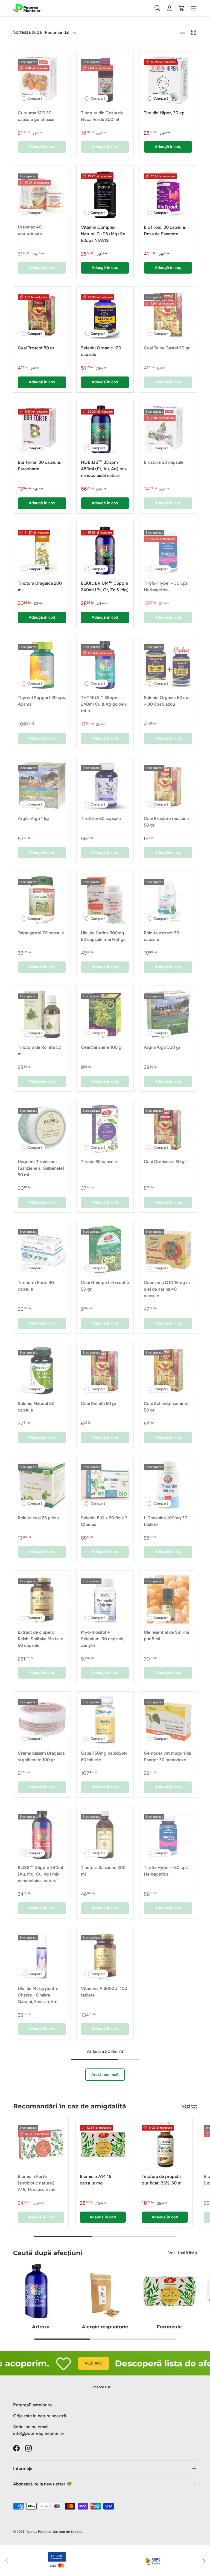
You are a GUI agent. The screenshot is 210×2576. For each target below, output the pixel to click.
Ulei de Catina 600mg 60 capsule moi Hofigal (104, 936)
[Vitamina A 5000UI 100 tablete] (105, 1956)
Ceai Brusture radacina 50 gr (166, 822)
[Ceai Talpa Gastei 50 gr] (168, 315)
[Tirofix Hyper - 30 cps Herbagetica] (168, 551)
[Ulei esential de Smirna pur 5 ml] (168, 1599)
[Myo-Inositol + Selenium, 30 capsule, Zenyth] (105, 1599)
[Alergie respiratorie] (105, 2291)
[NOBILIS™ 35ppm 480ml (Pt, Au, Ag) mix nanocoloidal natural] (105, 430)
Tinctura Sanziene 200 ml (103, 1871)
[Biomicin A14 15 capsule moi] (103, 2145)
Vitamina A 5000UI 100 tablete (104, 1992)
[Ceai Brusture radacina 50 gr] (168, 786)
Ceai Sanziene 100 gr (102, 1047)
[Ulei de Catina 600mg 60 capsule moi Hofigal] (105, 900)
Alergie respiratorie (105, 2327)
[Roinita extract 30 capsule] (168, 900)
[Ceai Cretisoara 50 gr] (168, 1129)
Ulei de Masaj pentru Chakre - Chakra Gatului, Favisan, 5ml (38, 1995)
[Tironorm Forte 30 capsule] (42, 1250)
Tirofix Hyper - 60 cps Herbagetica (166, 1871)
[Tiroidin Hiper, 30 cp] (168, 80)
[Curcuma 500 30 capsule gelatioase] (42, 80)
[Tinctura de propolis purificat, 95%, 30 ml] (165, 2145)
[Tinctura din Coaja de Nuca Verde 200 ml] (105, 80)
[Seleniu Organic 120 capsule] (105, 315)
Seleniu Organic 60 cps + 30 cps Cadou (167, 701)
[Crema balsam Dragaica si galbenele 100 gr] (42, 1720)
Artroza (41, 2327)
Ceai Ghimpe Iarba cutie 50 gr (105, 1286)
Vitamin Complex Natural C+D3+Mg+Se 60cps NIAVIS (103, 234)
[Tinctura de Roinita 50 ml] (42, 1014)
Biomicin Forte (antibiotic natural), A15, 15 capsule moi (37, 2183)
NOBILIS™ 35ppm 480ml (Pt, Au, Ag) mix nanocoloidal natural (104, 469)
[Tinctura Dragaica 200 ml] (42, 551)
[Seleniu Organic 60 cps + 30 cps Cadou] (168, 665)
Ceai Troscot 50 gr (36, 348)
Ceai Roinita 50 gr (99, 1403)
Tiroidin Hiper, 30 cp (164, 113)
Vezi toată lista (183, 2253)
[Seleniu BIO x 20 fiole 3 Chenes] (105, 1485)
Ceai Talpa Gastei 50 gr (167, 348)
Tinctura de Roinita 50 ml (40, 1051)
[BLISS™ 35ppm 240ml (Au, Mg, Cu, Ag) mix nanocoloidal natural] (42, 1835)
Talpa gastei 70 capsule (41, 933)
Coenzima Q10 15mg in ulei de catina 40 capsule (167, 1289)
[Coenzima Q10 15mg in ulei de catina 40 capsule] (168, 1250)
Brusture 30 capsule (164, 462)
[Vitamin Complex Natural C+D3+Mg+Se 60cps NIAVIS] (105, 194)
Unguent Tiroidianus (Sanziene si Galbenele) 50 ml (41, 1168)
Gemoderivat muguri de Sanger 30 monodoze (167, 1756)
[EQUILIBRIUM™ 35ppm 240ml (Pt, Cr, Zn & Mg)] (105, 551)
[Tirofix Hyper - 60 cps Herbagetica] (168, 1835)
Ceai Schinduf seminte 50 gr (166, 1407)
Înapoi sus (102, 2387)
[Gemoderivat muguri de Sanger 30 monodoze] (168, 1720)
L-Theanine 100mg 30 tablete (166, 1521)
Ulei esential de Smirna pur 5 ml (166, 1635)
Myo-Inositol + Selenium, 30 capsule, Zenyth (103, 1639)
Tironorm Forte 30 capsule (36, 1286)
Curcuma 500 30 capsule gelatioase (36, 116)
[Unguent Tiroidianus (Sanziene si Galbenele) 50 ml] (42, 1129)
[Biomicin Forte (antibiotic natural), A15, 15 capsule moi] (41, 2145)
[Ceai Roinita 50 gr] (105, 1371)
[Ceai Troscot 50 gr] (42, 315)
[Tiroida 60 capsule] (105, 1129)
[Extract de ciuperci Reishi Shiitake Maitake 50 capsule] (42, 1599)
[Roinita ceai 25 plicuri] (42, 1485)
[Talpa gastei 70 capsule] (42, 900)
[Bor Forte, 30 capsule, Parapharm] (42, 430)
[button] (182, 8)
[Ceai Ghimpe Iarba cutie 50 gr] (105, 1250)
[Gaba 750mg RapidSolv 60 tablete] (105, 1720)
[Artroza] (41, 2291)
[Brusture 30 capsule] (168, 430)
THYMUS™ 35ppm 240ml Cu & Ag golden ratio (103, 704)
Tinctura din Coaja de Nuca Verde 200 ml (102, 116)
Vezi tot (189, 2106)
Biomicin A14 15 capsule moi (96, 2180)
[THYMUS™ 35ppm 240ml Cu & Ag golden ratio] (105, 665)
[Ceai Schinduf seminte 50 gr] (168, 1371)
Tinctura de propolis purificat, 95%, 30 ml (162, 2180)
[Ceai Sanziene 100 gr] (105, 1014)
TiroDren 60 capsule (101, 818)
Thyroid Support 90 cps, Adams (42, 701)
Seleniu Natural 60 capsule (36, 1407)
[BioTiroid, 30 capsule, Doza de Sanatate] (168, 194)
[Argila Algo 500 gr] (168, 1014)
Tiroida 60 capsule (99, 1162)
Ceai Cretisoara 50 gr (165, 1162)
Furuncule (169, 2327)
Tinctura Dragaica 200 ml (40, 586)
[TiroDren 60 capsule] (105, 786)
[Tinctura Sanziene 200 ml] (105, 1835)
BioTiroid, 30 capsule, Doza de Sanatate (165, 231)
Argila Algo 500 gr (162, 1047)
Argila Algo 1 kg (33, 818)
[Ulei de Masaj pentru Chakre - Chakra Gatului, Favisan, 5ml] (42, 1956)
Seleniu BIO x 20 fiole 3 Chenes (104, 1521)
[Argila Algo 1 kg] (42, 786)
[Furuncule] (169, 2291)
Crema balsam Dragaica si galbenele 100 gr (41, 1756)
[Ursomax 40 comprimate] (42, 194)
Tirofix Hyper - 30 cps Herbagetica (166, 586)
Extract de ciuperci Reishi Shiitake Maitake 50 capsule (40, 1639)
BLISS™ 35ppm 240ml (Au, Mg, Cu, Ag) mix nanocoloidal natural (40, 1874)
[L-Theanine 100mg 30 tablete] (168, 1485)
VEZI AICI (72, 2363)
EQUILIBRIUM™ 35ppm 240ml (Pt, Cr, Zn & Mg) (105, 586)
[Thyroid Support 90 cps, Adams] (42, 665)
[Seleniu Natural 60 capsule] (42, 1371)
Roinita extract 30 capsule (161, 936)
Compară (35, 98)
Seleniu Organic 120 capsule (101, 351)
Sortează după (27, 32)
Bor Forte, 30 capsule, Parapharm (40, 466)
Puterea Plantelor (38, 2532)
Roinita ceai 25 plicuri (39, 1518)
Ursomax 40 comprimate (30, 230)
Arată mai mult (105, 2074)
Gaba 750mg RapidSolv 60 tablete (104, 1756)
